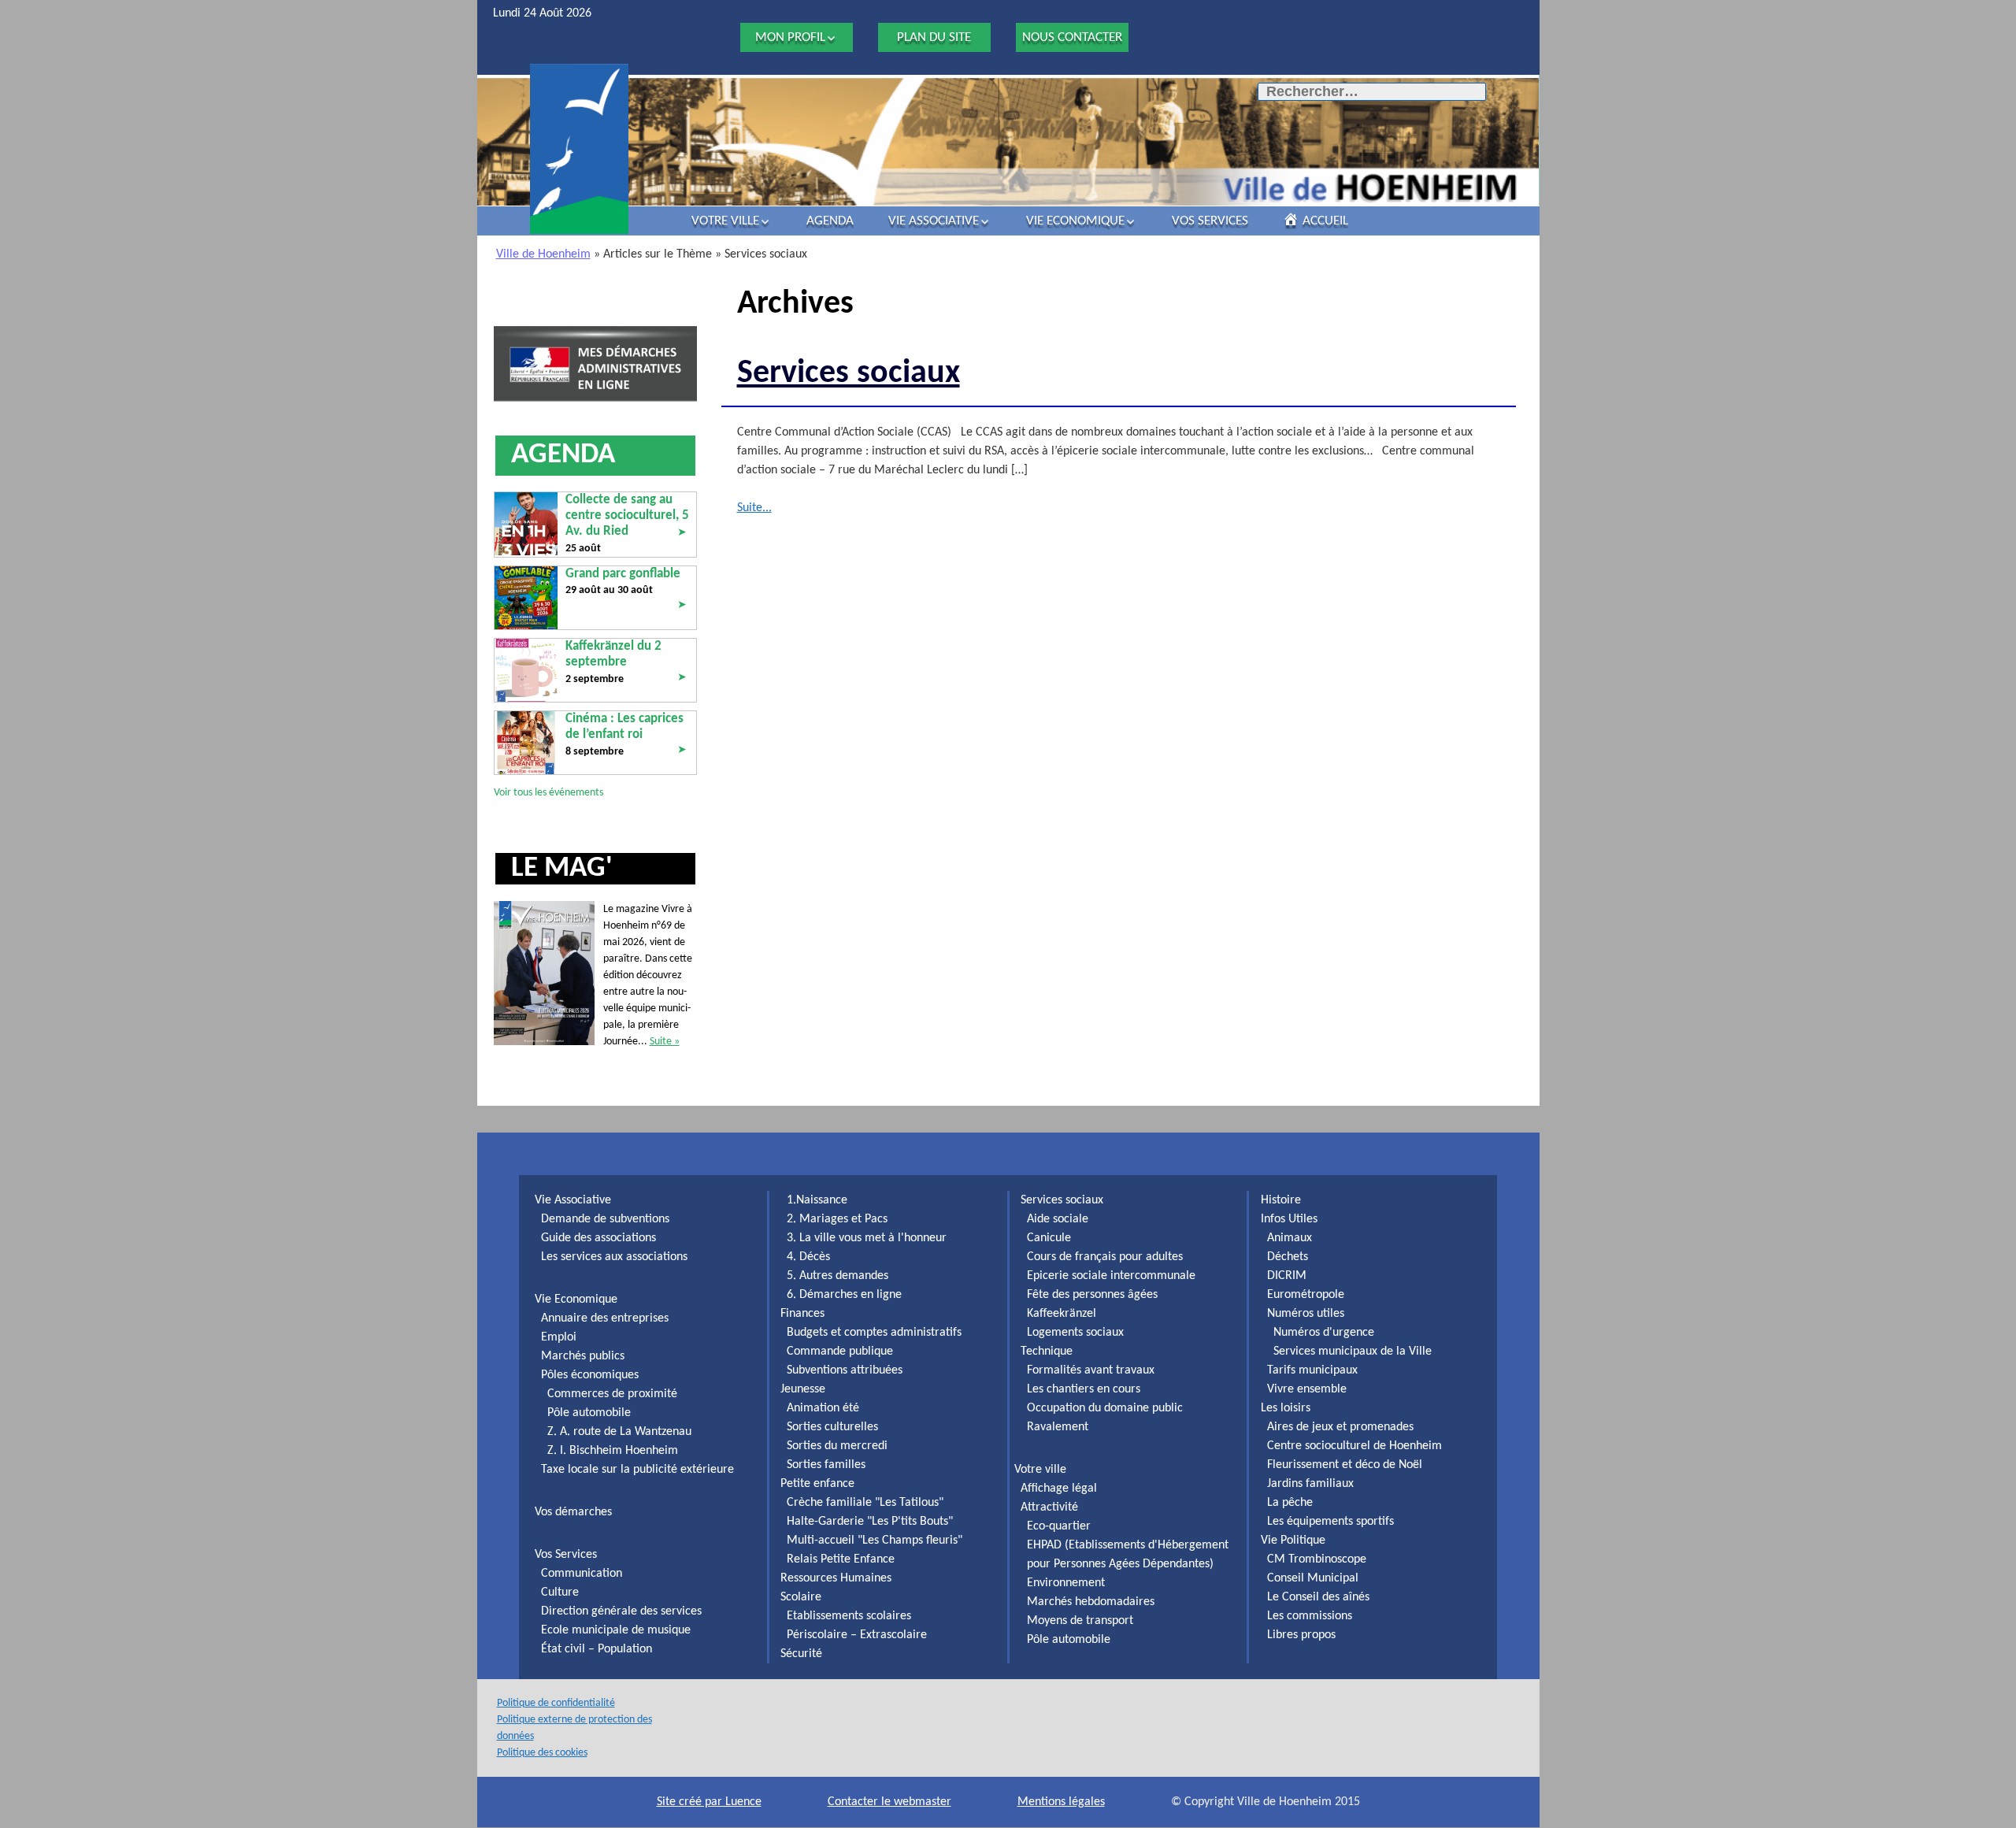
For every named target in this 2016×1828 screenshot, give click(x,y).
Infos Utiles (1289, 1219)
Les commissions (1310, 1616)
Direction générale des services (621, 1611)
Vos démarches (573, 1512)
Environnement (1066, 1583)
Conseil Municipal (1313, 1578)
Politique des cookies (542, 1753)
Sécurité (801, 1654)
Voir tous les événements (548, 793)
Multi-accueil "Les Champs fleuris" (875, 1541)
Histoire (1281, 1200)
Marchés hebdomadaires (1091, 1602)
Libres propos (1301, 1635)
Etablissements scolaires (849, 1616)
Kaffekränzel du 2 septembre (613, 654)
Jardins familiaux (1310, 1484)
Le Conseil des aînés (1318, 1597)
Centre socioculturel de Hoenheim (1354, 1446)
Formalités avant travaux (1091, 1370)
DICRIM (1287, 1276)
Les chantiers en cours (1084, 1389)
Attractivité (1049, 1507)
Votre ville (725, 221)
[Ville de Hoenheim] (579, 149)
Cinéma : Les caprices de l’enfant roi (624, 727)
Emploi (559, 1337)
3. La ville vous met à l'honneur (867, 1238)
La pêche (1290, 1503)
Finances (802, 1314)
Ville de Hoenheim (543, 254)
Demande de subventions (605, 1219)
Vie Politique (1293, 1541)
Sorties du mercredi (837, 1446)
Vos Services (1210, 221)
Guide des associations (598, 1238)
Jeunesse (803, 1389)
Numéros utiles (1306, 1314)
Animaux (1290, 1238)
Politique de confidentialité (556, 1703)
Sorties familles (826, 1465)
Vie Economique (1075, 221)
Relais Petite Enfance (841, 1559)
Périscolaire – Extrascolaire (857, 1635)
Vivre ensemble (1307, 1389)
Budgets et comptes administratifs (874, 1333)
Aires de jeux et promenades (1340, 1427)
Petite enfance (817, 1484)
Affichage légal (1059, 1489)
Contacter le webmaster (889, 1802)
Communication (582, 1574)
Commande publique (840, 1352)
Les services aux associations (614, 1257)
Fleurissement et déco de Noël (1345, 1465)
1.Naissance (817, 1200)
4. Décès (808, 1257)
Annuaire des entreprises (605, 1318)
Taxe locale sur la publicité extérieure (637, 1470)
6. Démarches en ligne (844, 1295)
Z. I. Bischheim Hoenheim (613, 1451)
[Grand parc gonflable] (526, 597)
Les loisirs (1286, 1408)
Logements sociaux (1075, 1333)
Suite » (665, 1042)
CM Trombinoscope (1317, 1559)
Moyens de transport (1080, 1621)
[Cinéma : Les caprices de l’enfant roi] (526, 742)
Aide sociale (1058, 1219)
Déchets (1288, 1257)
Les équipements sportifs (1330, 1522)
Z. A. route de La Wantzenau (619, 1432)
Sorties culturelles (832, 1427)
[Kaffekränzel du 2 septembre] (526, 670)
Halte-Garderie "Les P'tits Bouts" (870, 1522)
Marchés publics (583, 1356)
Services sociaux (849, 374)
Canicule (1049, 1238)
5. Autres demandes (838, 1276)
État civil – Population (597, 1649)
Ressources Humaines (836, 1578)
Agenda (830, 221)
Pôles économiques (590, 1375)
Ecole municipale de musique (616, 1630)
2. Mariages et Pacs (837, 1219)
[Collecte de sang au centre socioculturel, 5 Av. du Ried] (526, 523)
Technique (1047, 1352)
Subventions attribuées (845, 1370)
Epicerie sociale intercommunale (1111, 1276)
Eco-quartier (1059, 1526)
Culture (560, 1593)
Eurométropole (1306, 1295)
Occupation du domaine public (1105, 1408)
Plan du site (934, 37)
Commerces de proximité (612, 1394)
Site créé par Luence (709, 1802)
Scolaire (801, 1597)
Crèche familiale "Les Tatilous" (865, 1503)
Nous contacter (1072, 37)
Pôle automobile (589, 1413)
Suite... (754, 508)
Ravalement (1058, 1427)
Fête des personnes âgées (1092, 1295)
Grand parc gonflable (623, 574)
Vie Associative (934, 221)
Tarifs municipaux (1312, 1370)
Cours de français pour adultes (1105, 1257)
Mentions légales (1061, 1802)
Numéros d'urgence (1324, 1333)
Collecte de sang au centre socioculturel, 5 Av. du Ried (627, 516)
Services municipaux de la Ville (1353, 1352)
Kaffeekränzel (1062, 1314)
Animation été (823, 1408)
